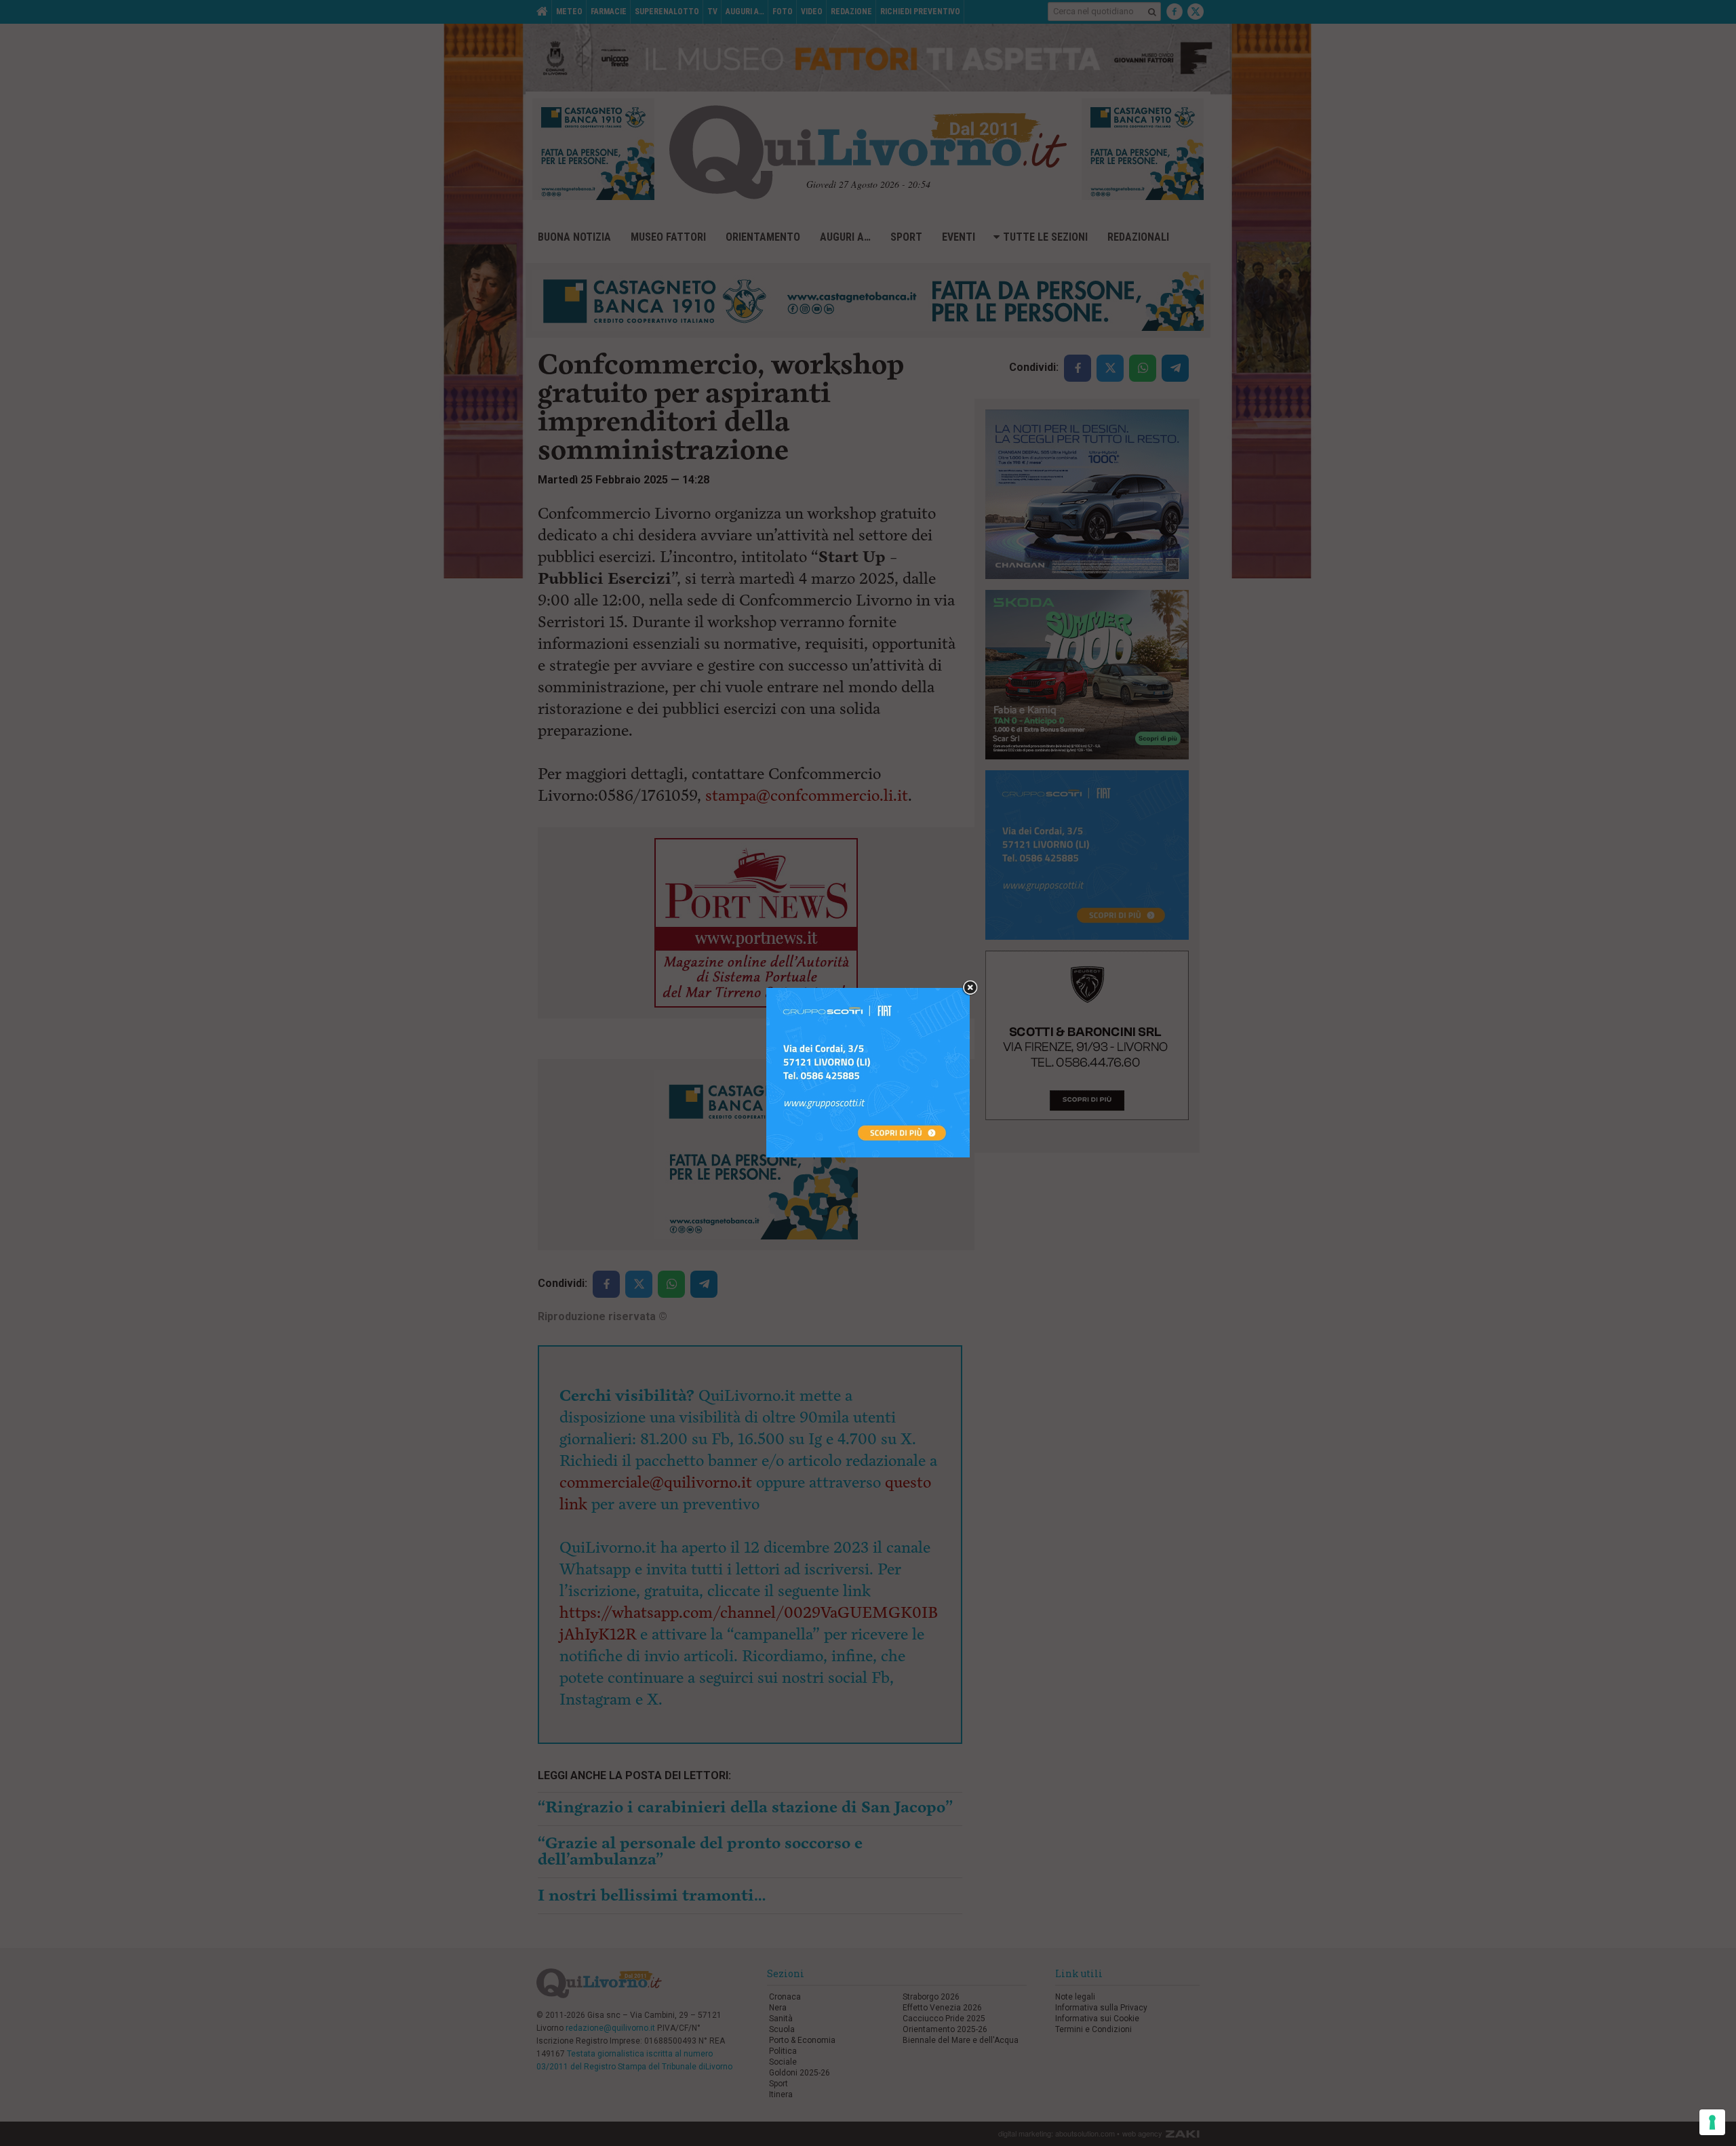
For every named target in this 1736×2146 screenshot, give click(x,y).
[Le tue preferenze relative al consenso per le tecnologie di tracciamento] (1712, 2122)
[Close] (970, 988)
